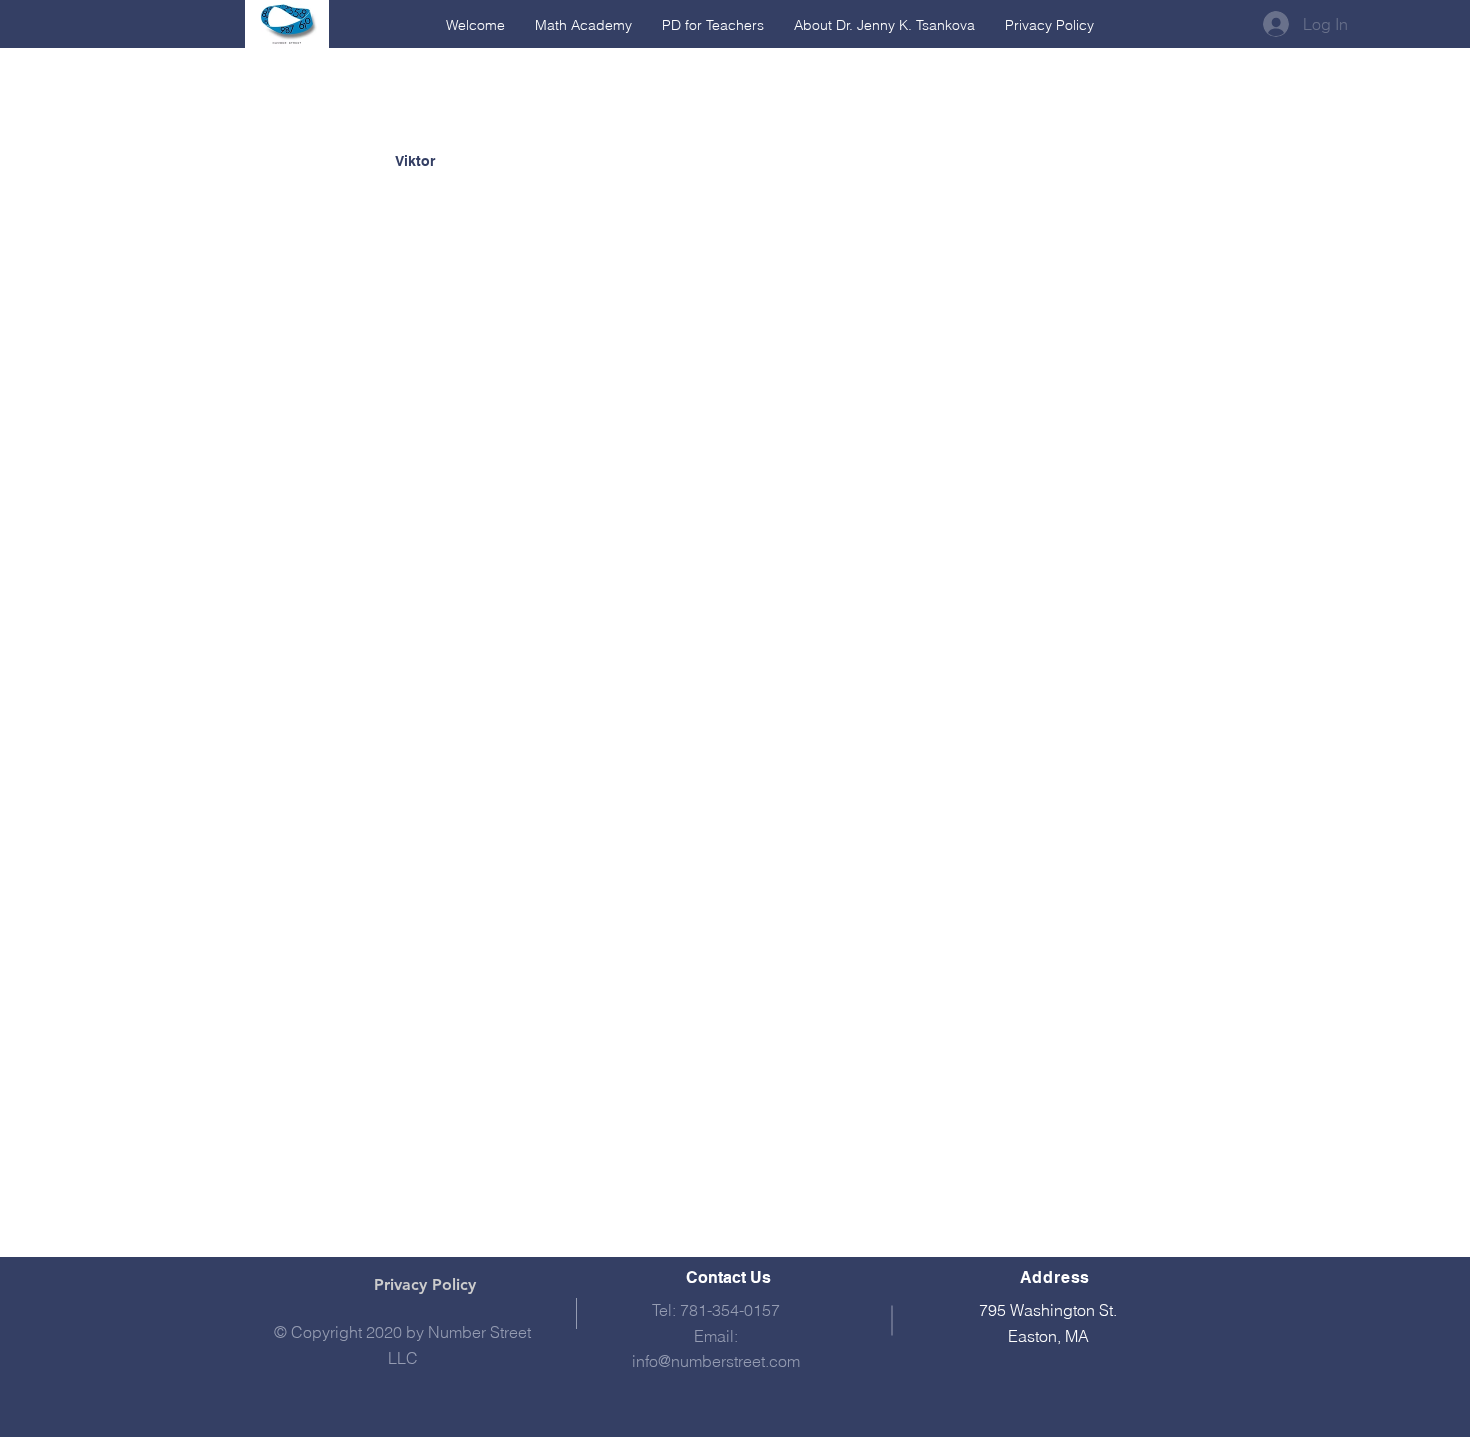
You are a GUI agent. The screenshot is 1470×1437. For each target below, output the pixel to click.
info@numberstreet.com (716, 1361)
